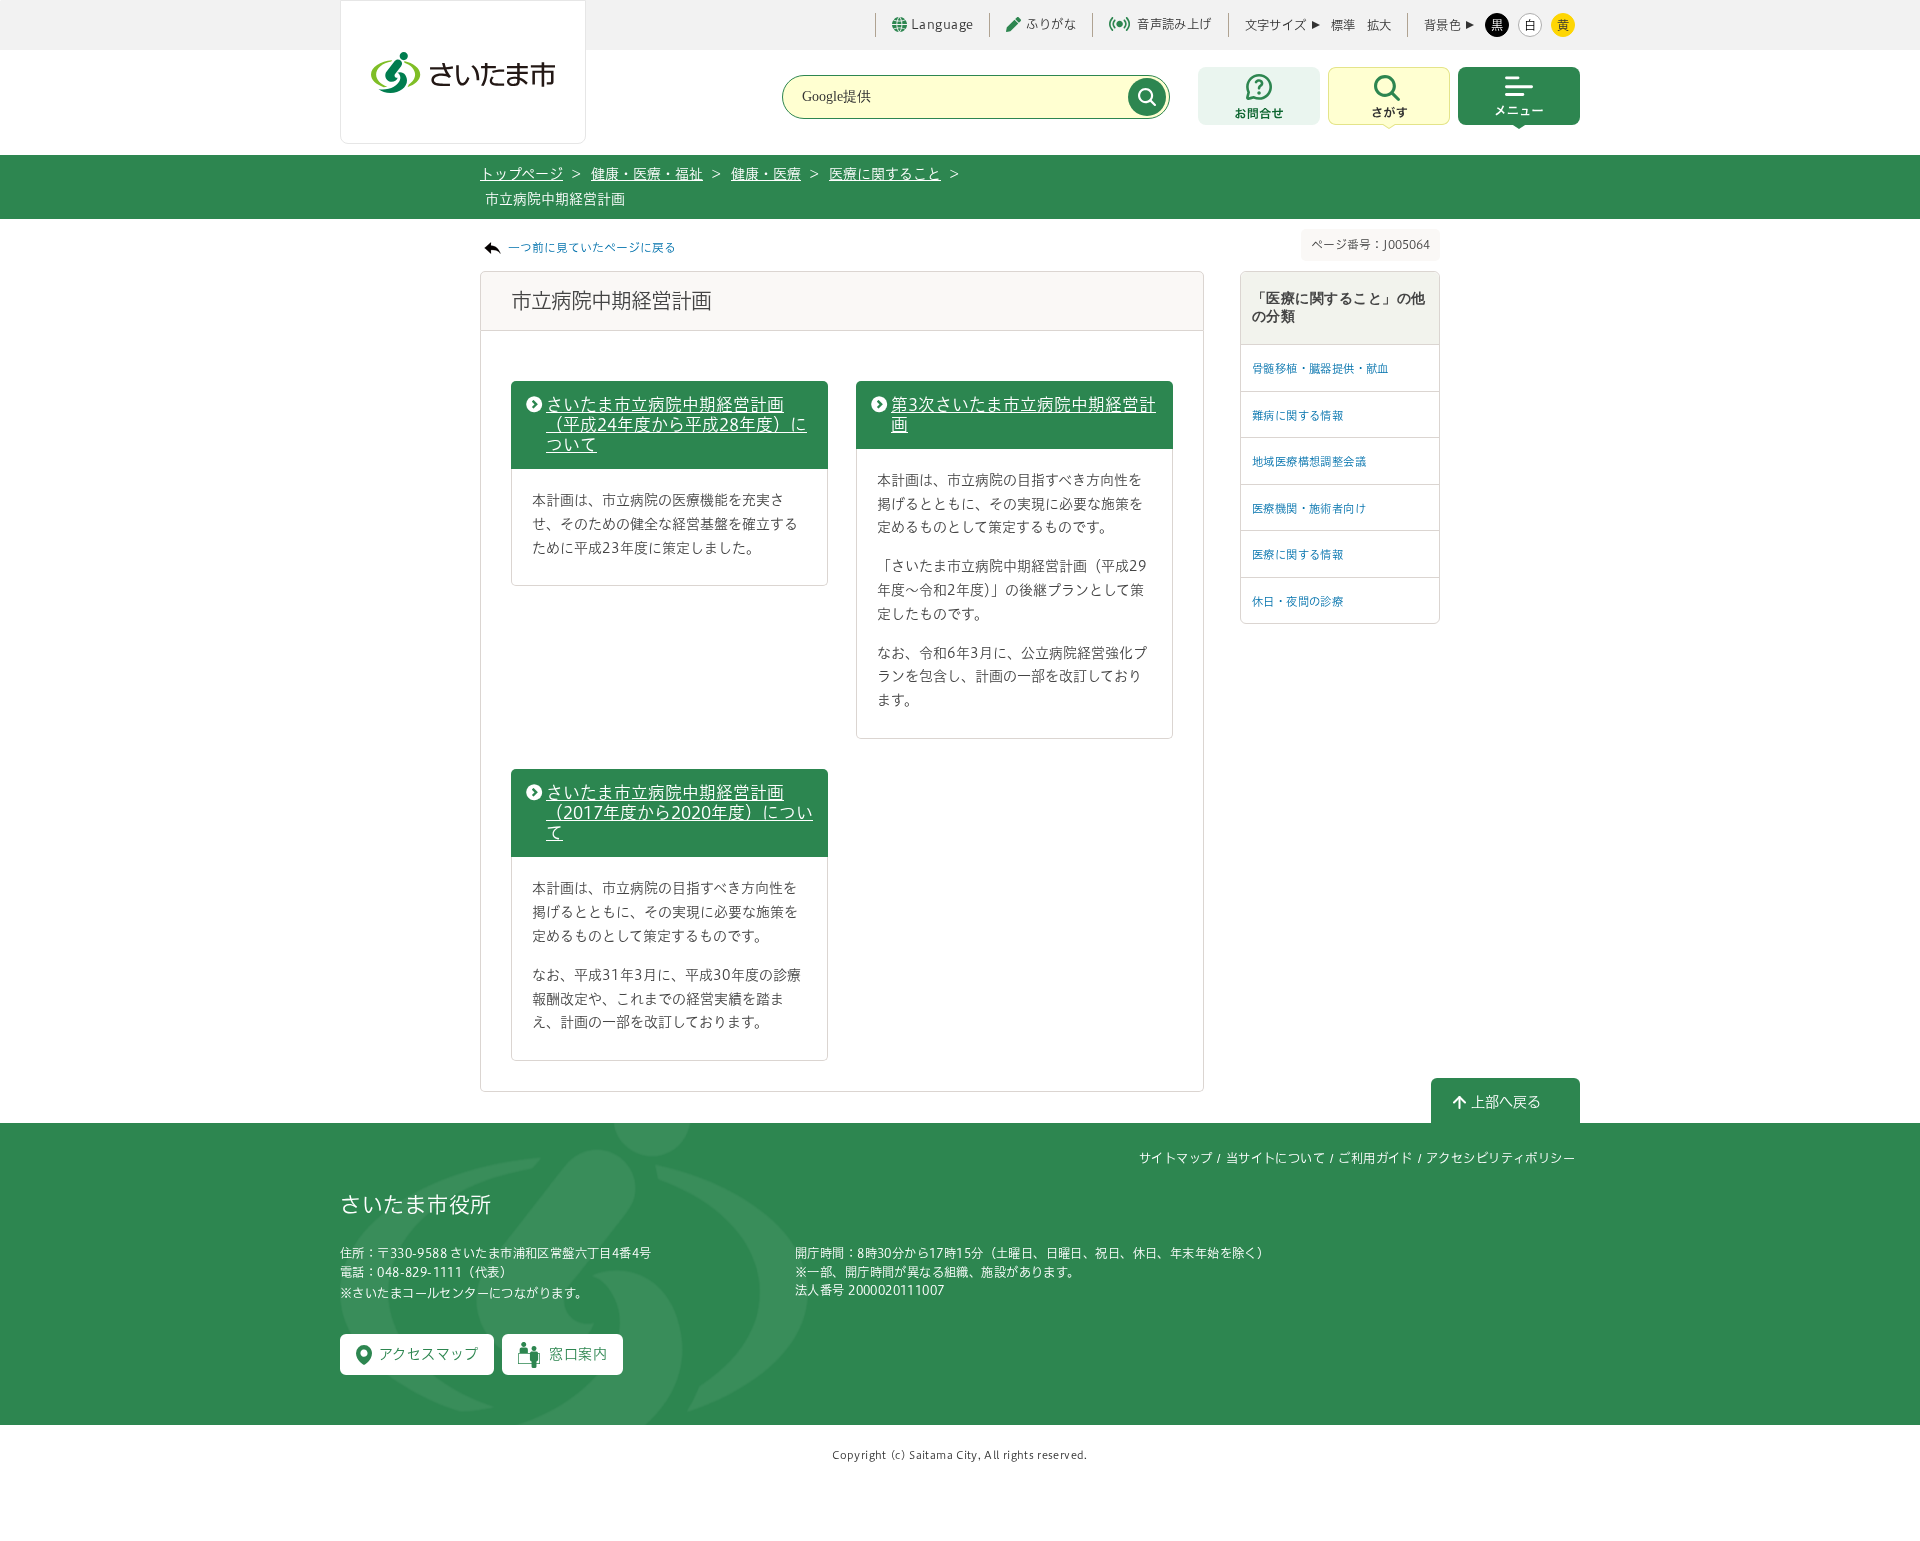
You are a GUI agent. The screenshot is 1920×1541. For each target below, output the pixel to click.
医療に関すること (885, 174)
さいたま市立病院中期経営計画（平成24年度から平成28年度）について (676, 424)
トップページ (521, 174)
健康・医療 (766, 174)
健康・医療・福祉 (647, 174)
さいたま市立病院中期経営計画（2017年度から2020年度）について (679, 812)
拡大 (1379, 25)
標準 (1343, 25)
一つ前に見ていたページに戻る (592, 247)
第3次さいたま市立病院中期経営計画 (1023, 414)
